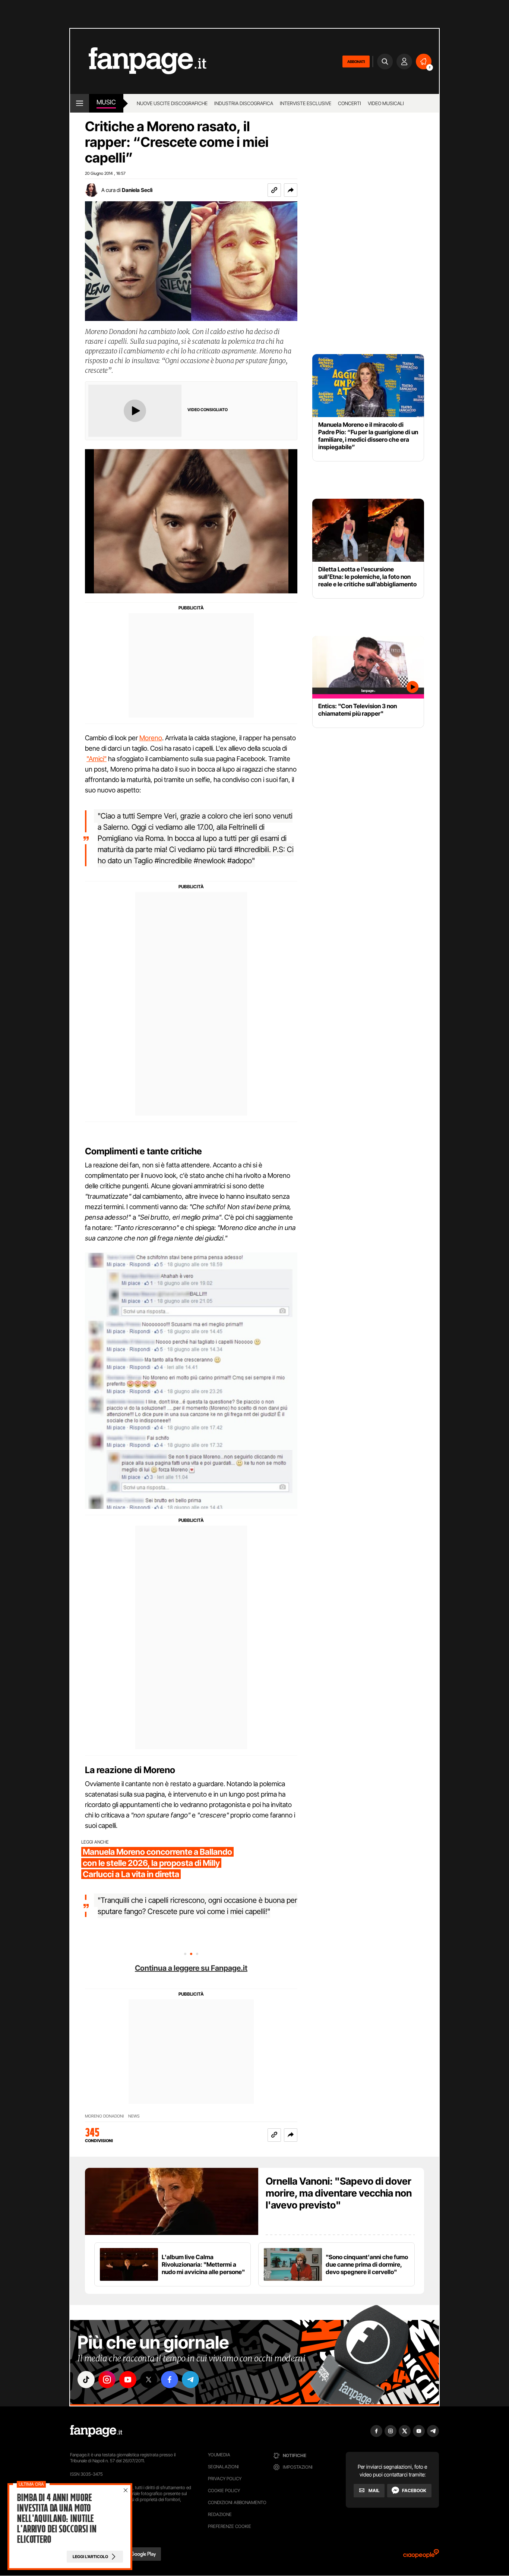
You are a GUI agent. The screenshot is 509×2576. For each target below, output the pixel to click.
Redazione (220, 2514)
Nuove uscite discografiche (172, 103)
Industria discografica (244, 103)
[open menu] (80, 103)
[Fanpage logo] (138, 61)
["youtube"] (128, 2380)
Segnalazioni (223, 2467)
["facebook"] (170, 2380)
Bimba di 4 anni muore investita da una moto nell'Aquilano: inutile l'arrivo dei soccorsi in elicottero (57, 2519)
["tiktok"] (86, 2380)
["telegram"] (190, 2380)
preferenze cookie (230, 2526)
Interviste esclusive (306, 103)
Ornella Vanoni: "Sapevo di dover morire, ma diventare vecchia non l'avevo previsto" (339, 2193)
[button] (291, 190)
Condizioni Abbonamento (237, 2502)
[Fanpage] (96, 2431)
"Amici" (97, 759)
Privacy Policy (225, 2479)
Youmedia (219, 2455)
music (106, 102)
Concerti (350, 103)
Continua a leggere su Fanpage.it (191, 1968)
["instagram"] (107, 2380)
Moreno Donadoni (104, 2116)
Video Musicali (386, 103)
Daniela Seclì (137, 190)
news (134, 2116)
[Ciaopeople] (421, 2556)
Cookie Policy (224, 2490)
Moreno (151, 738)
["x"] (149, 2380)
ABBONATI (356, 62)
